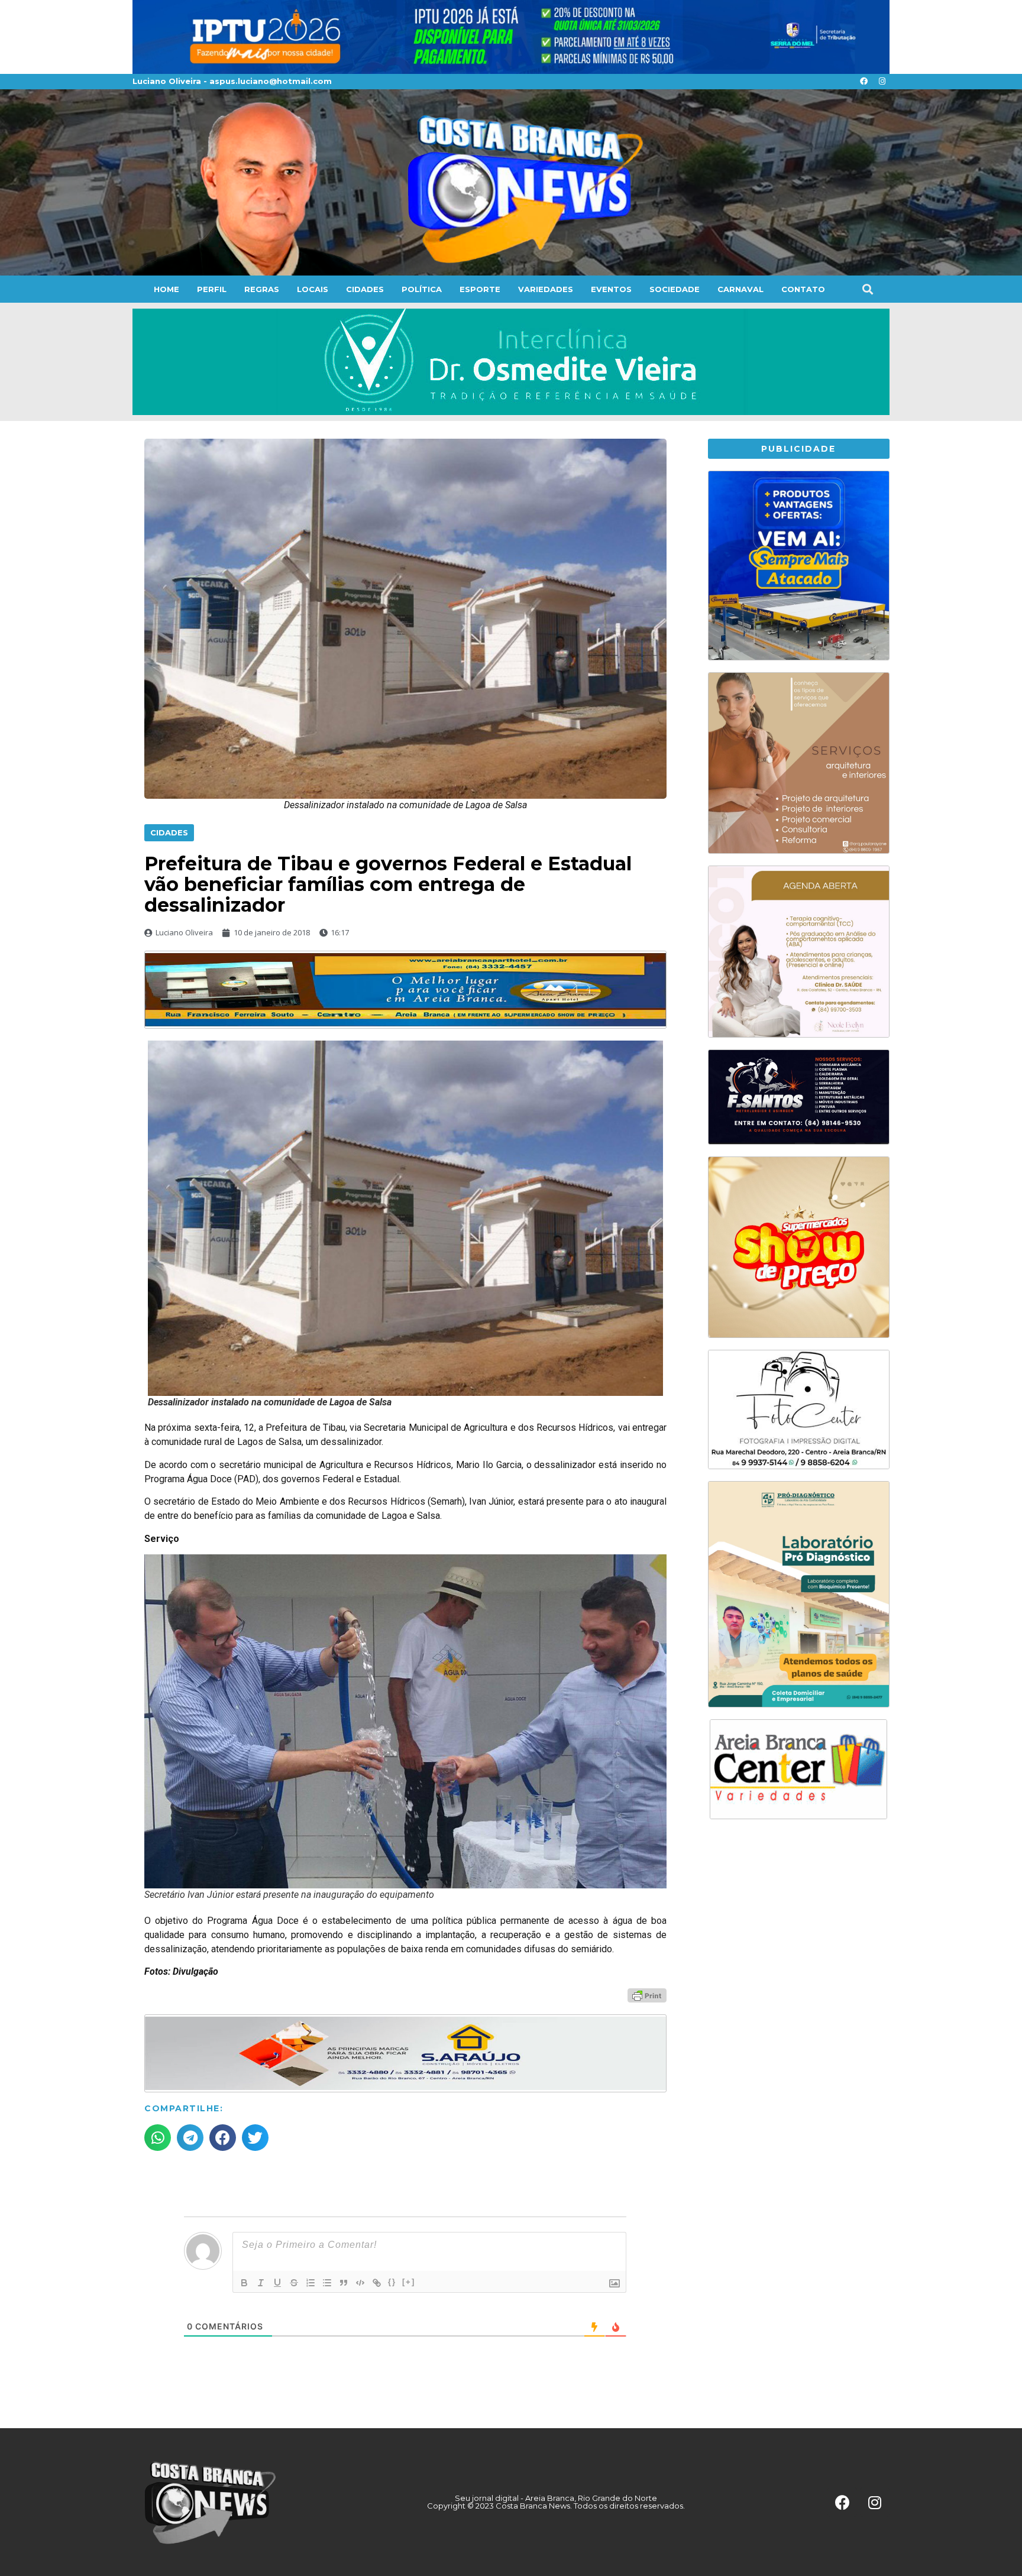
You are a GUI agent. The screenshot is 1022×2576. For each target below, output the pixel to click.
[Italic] (261, 2283)
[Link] (377, 2283)
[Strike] (294, 2283)
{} (392, 2282)
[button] (867, 289)
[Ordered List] (311, 2283)
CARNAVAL (740, 289)
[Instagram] (882, 82)
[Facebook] (863, 82)
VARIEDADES (546, 289)
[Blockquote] (344, 2283)
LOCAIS (313, 289)
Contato (803, 289)
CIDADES (365, 289)
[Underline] (277, 2283)
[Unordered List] (327, 2283)
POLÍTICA (422, 289)
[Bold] (244, 2283)
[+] (409, 2282)
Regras (262, 289)
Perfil (212, 289)
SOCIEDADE (675, 289)
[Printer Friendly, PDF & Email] (647, 1995)
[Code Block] (360, 2283)
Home (166, 289)
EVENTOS (611, 289)
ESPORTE (480, 289)
